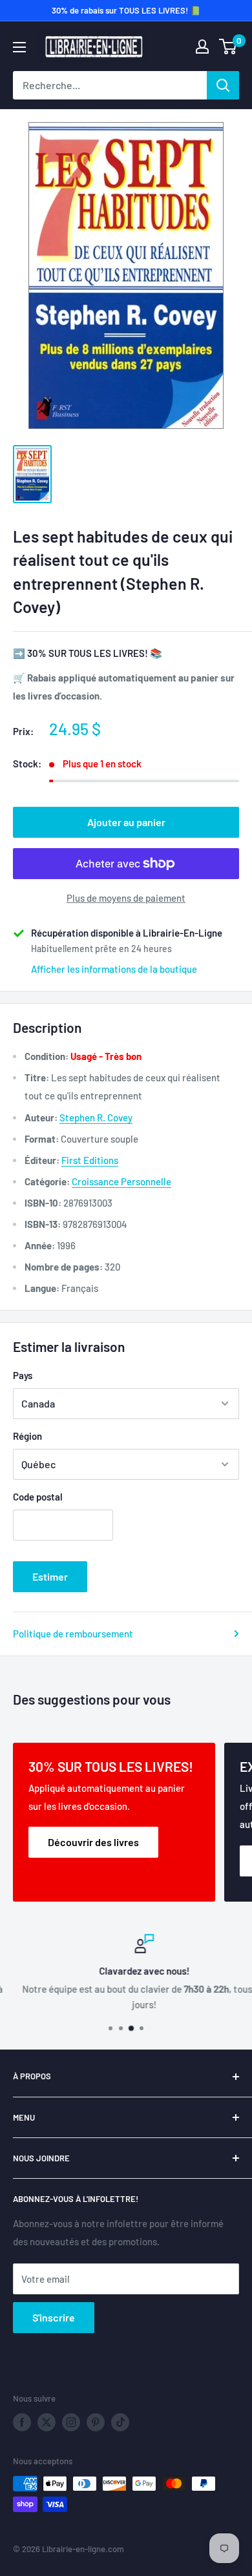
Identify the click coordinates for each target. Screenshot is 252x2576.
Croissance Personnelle (121, 1181)
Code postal (38, 1497)
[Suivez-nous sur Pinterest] (96, 2422)
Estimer (50, 1576)
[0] (228, 47)
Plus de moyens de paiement (126, 898)
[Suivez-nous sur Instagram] (71, 2422)
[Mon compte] (202, 47)
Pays (23, 1375)
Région (27, 1436)
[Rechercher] (223, 85)
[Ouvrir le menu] (19, 47)
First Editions (90, 1160)
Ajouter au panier (126, 822)
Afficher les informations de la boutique (114, 969)
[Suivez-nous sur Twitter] (47, 2422)
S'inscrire (54, 2317)
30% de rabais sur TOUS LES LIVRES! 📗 (126, 10)
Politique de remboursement (73, 1634)
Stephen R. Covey (96, 1117)
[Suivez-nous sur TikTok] (120, 2422)
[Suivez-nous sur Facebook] (22, 2422)
